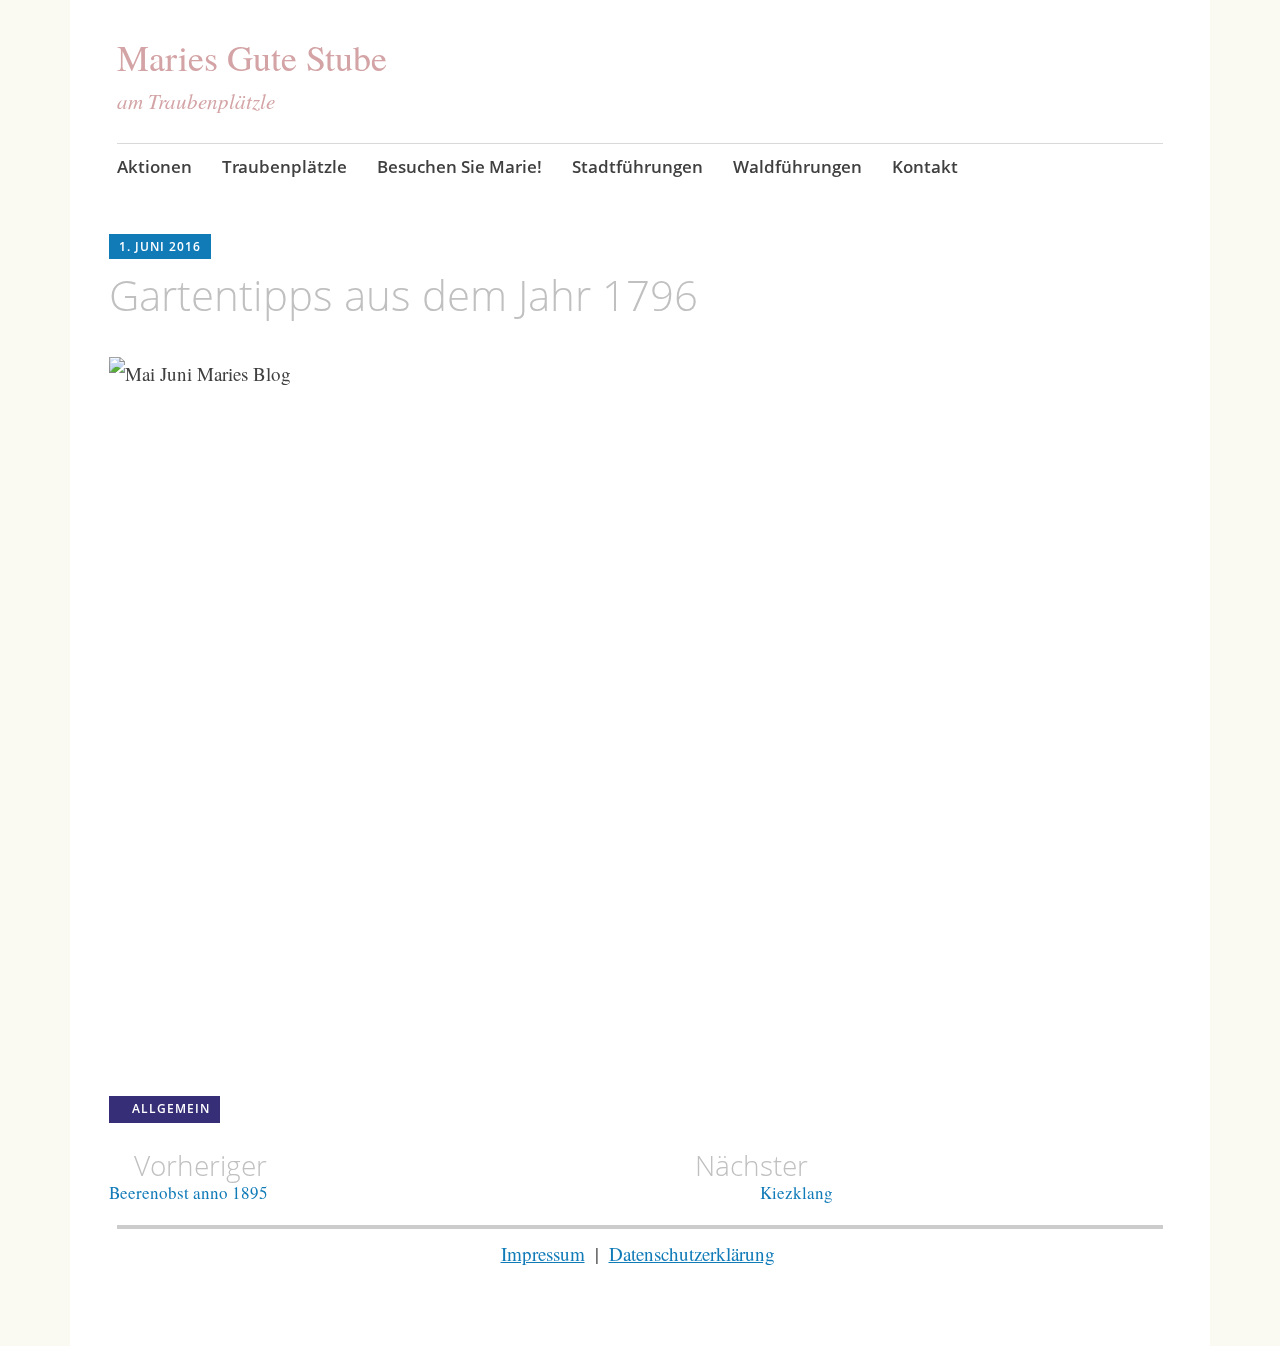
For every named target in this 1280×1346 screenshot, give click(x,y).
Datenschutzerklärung (692, 1253)
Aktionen (154, 166)
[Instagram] (1155, 168)
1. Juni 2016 (160, 246)
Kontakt (925, 166)
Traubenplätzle (284, 166)
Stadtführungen (637, 166)
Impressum (543, 1253)
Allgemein (171, 1108)
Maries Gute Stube (252, 57)
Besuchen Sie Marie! (459, 166)
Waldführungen (797, 166)
